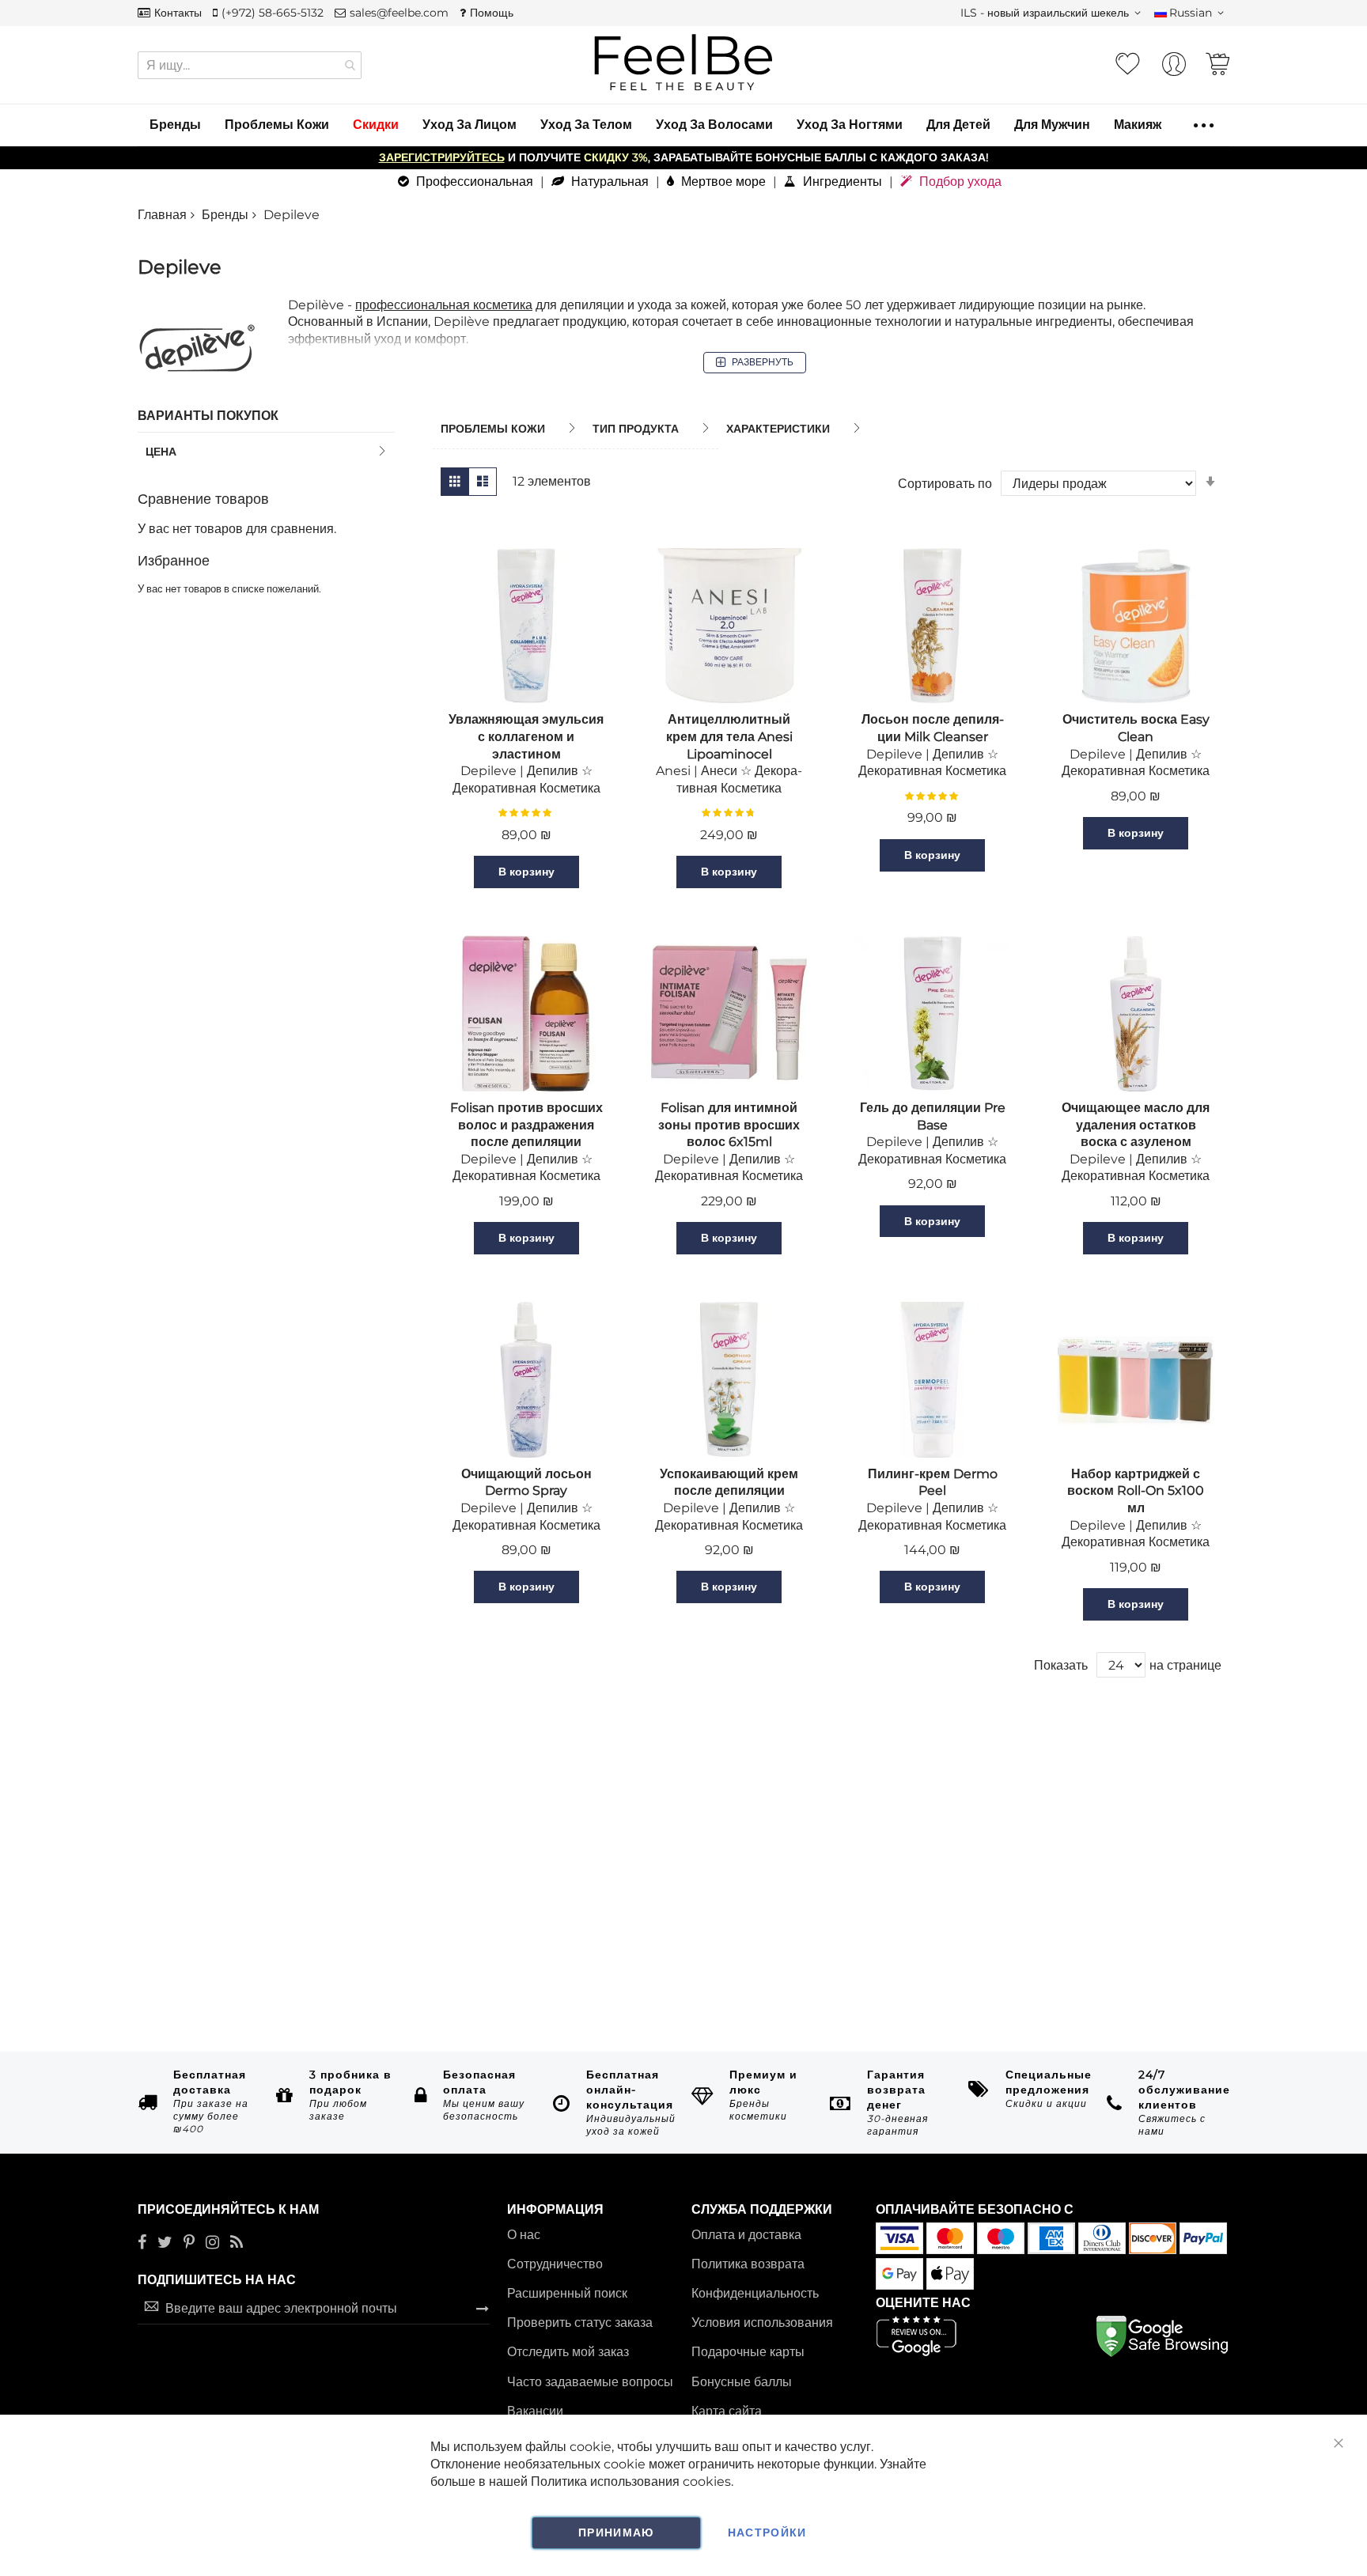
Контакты (178, 13)
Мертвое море (722, 182)
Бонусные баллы (742, 2382)
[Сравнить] (599, 872)
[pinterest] (189, 2243)
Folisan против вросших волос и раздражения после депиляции (526, 1125)
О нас (524, 2235)
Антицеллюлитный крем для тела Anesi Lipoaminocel (729, 736)
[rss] (237, 2243)
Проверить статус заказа (580, 2323)
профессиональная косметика (444, 305)
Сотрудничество (555, 2264)
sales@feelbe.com (399, 13)
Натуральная (608, 182)
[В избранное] (454, 872)
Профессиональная (473, 182)
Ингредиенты (841, 182)
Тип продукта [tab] (636, 429)
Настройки (767, 2532)
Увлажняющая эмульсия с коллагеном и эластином (526, 736)
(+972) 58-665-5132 (273, 13)
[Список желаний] (1127, 64)
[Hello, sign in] (1174, 68)
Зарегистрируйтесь (442, 157)
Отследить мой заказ (568, 2352)
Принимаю (616, 2532)
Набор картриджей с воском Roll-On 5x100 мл (1136, 1491)
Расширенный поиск (567, 2293)
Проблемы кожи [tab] (493, 429)
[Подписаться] (483, 2308)
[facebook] (142, 2243)
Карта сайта (727, 2411)
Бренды (225, 215)
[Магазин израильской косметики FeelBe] (683, 63)
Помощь (492, 13)
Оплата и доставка (746, 2235)
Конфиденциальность (755, 2293)
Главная (162, 215)
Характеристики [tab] (778, 429)
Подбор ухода (959, 182)
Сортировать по (945, 484)
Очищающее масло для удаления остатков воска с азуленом (1136, 1125)
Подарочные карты (748, 2352)
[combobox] (250, 65)
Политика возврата (748, 2264)
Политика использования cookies (631, 2481)
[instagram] (212, 2243)
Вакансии (535, 2411)
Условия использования (762, 2323)
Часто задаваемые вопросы (590, 2382)
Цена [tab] (161, 452)
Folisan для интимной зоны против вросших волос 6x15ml (729, 1125)
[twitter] (165, 2243)
